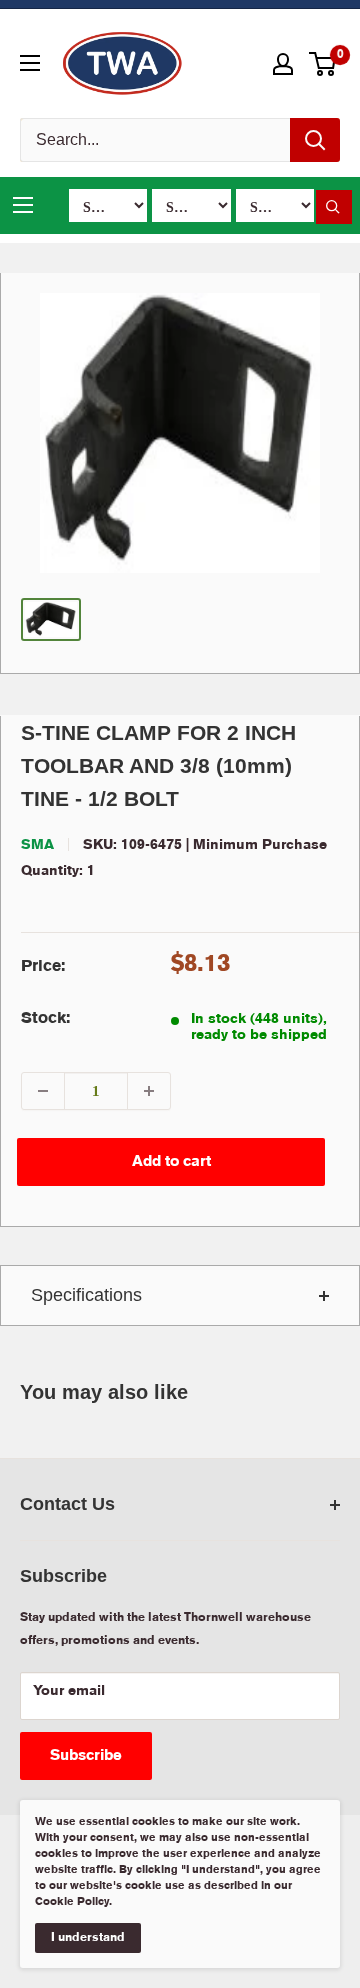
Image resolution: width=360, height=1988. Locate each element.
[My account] (283, 64)
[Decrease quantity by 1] (43, 1091)
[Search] (315, 140)
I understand (88, 1937)
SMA (37, 845)
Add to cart (171, 1162)
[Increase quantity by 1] (149, 1091)
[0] (323, 64)
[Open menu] (30, 63)
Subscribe (86, 1756)
